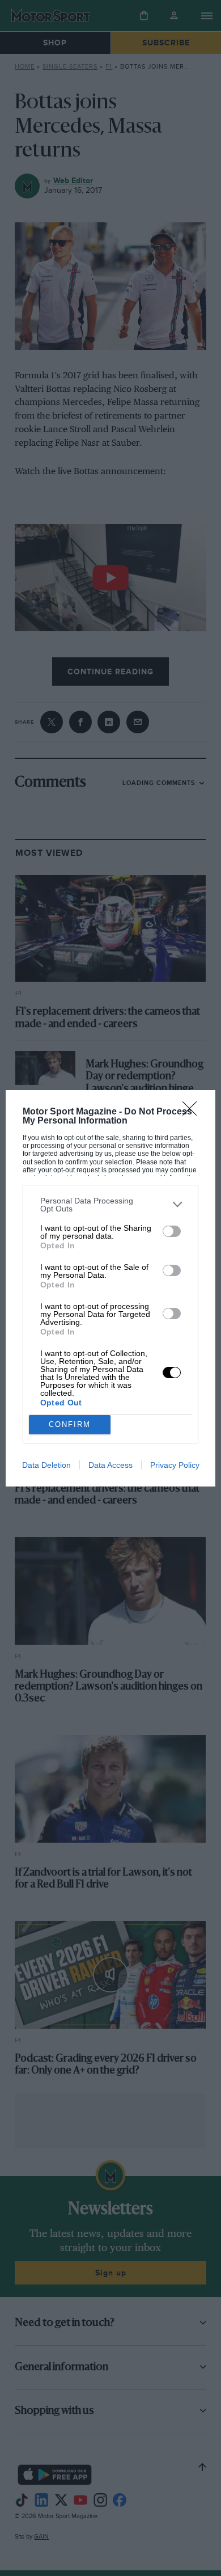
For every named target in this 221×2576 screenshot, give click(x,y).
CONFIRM (70, 1424)
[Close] (193, 1112)
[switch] (172, 1231)
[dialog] (111, 1288)
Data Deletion (46, 1465)
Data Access (110, 1465)
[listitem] (111, 1205)
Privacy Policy (175, 1465)
